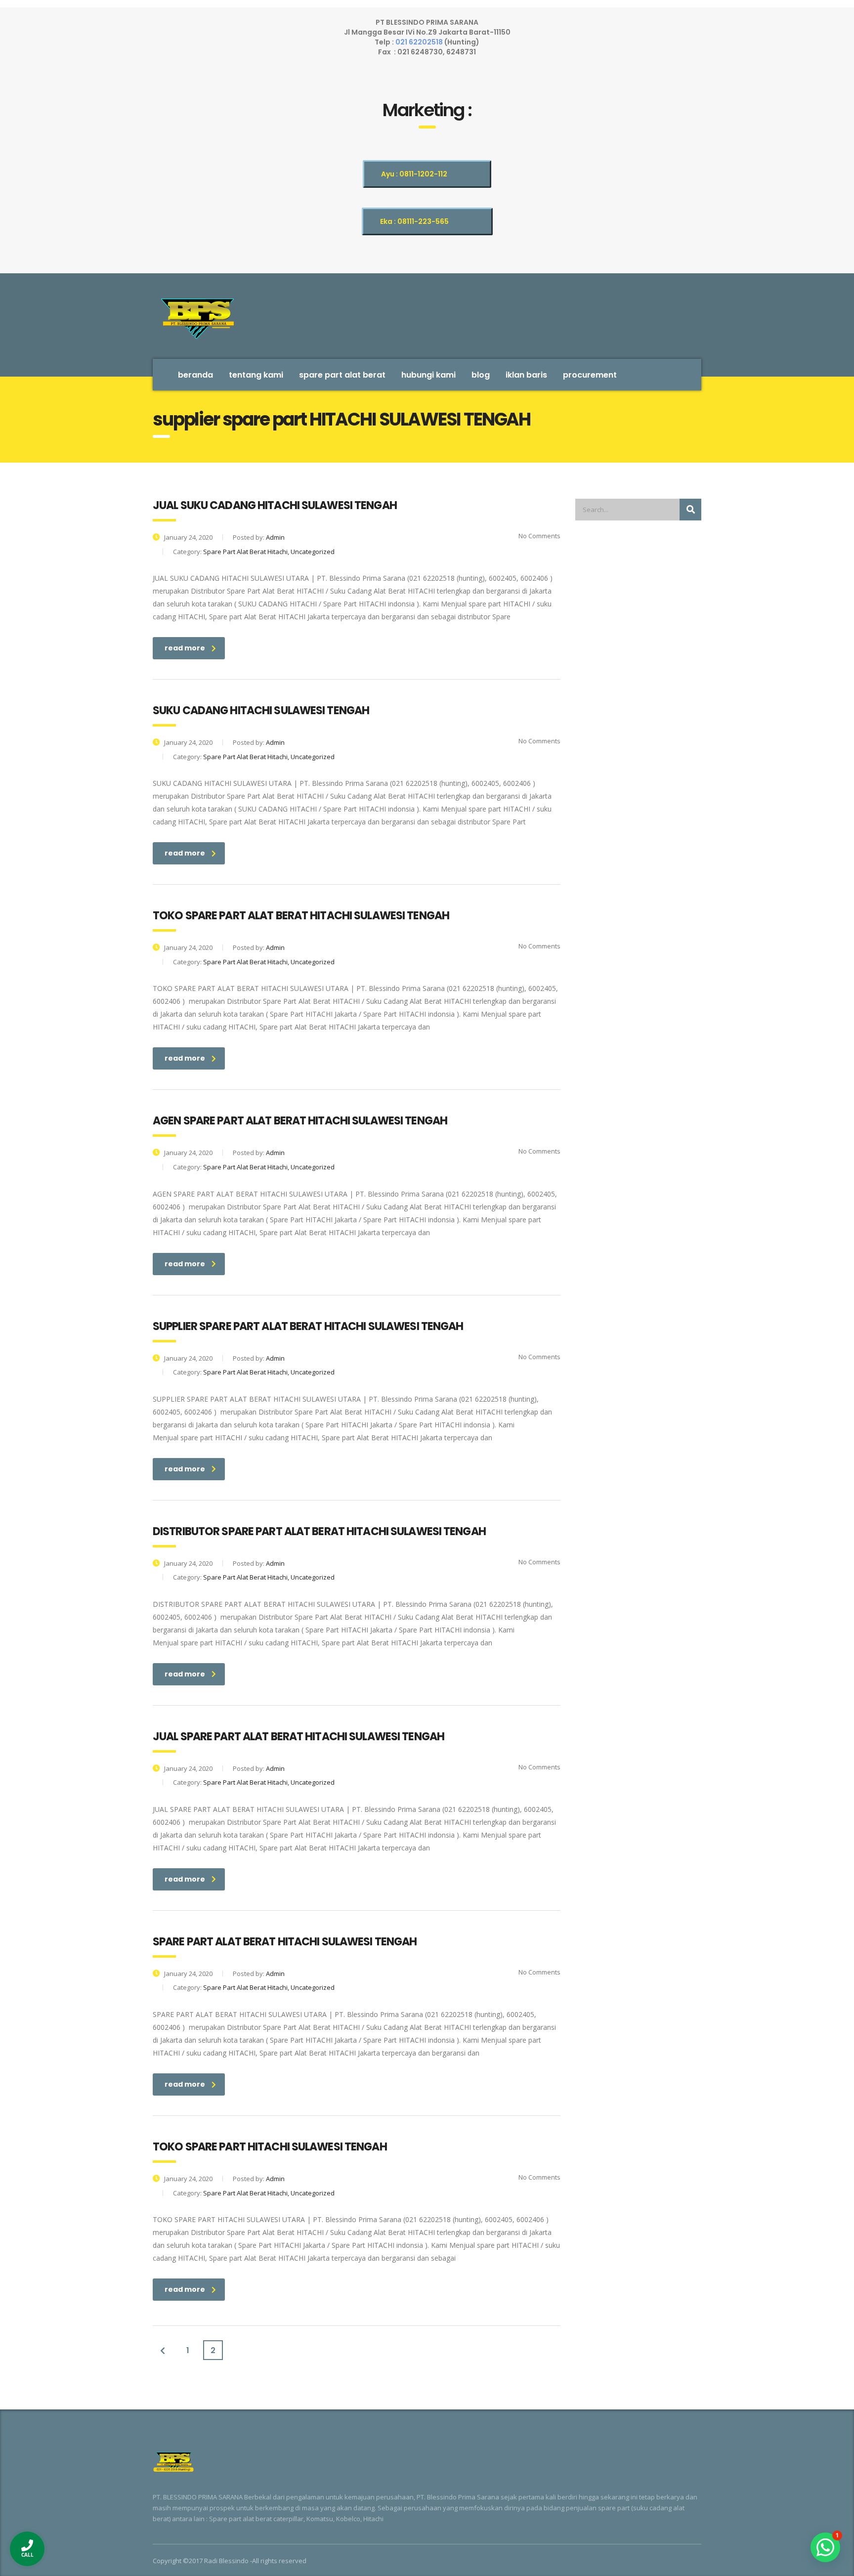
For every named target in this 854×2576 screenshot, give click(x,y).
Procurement (590, 375)
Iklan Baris (526, 375)
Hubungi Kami (428, 375)
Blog (481, 375)
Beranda (195, 375)
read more (185, 648)
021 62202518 (420, 42)
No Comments (539, 536)
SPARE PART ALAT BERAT (342, 375)
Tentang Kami (256, 375)
